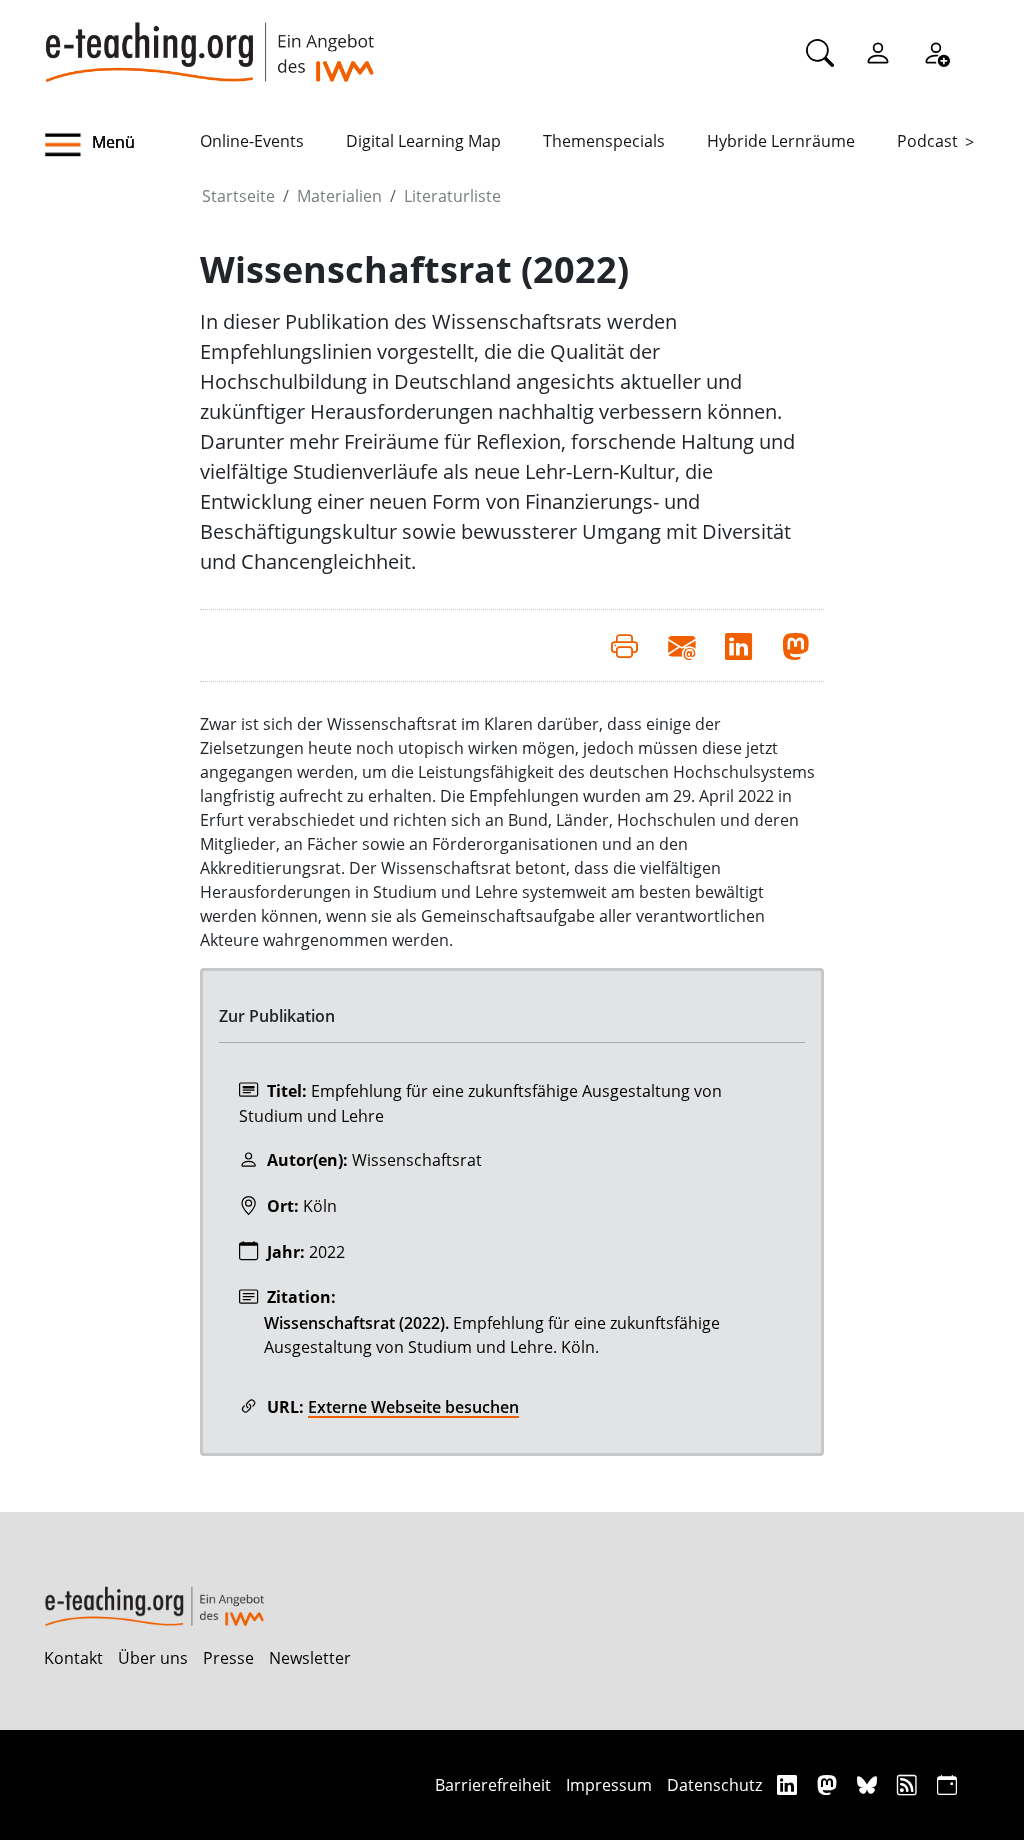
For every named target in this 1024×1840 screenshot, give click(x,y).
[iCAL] (947, 1784)
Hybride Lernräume (781, 141)
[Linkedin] (789, 1784)
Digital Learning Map (423, 141)
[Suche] (820, 52)
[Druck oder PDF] (624, 645)
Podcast (927, 141)
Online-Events (252, 141)
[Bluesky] (869, 1784)
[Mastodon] (829, 1784)
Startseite (238, 196)
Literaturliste (452, 196)
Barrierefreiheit (493, 1785)
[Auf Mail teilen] (681, 645)
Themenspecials (604, 141)
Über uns (153, 1658)
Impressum (609, 1785)
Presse (228, 1658)
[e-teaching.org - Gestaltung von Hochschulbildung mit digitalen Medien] (209, 41)
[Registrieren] (936, 52)
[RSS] (909, 1784)
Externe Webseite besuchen (413, 1407)
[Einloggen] (878, 52)
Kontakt (73, 1658)
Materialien (339, 196)
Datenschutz (714, 1785)
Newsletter (310, 1658)
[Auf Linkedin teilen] (738, 645)
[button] (122, 145)
